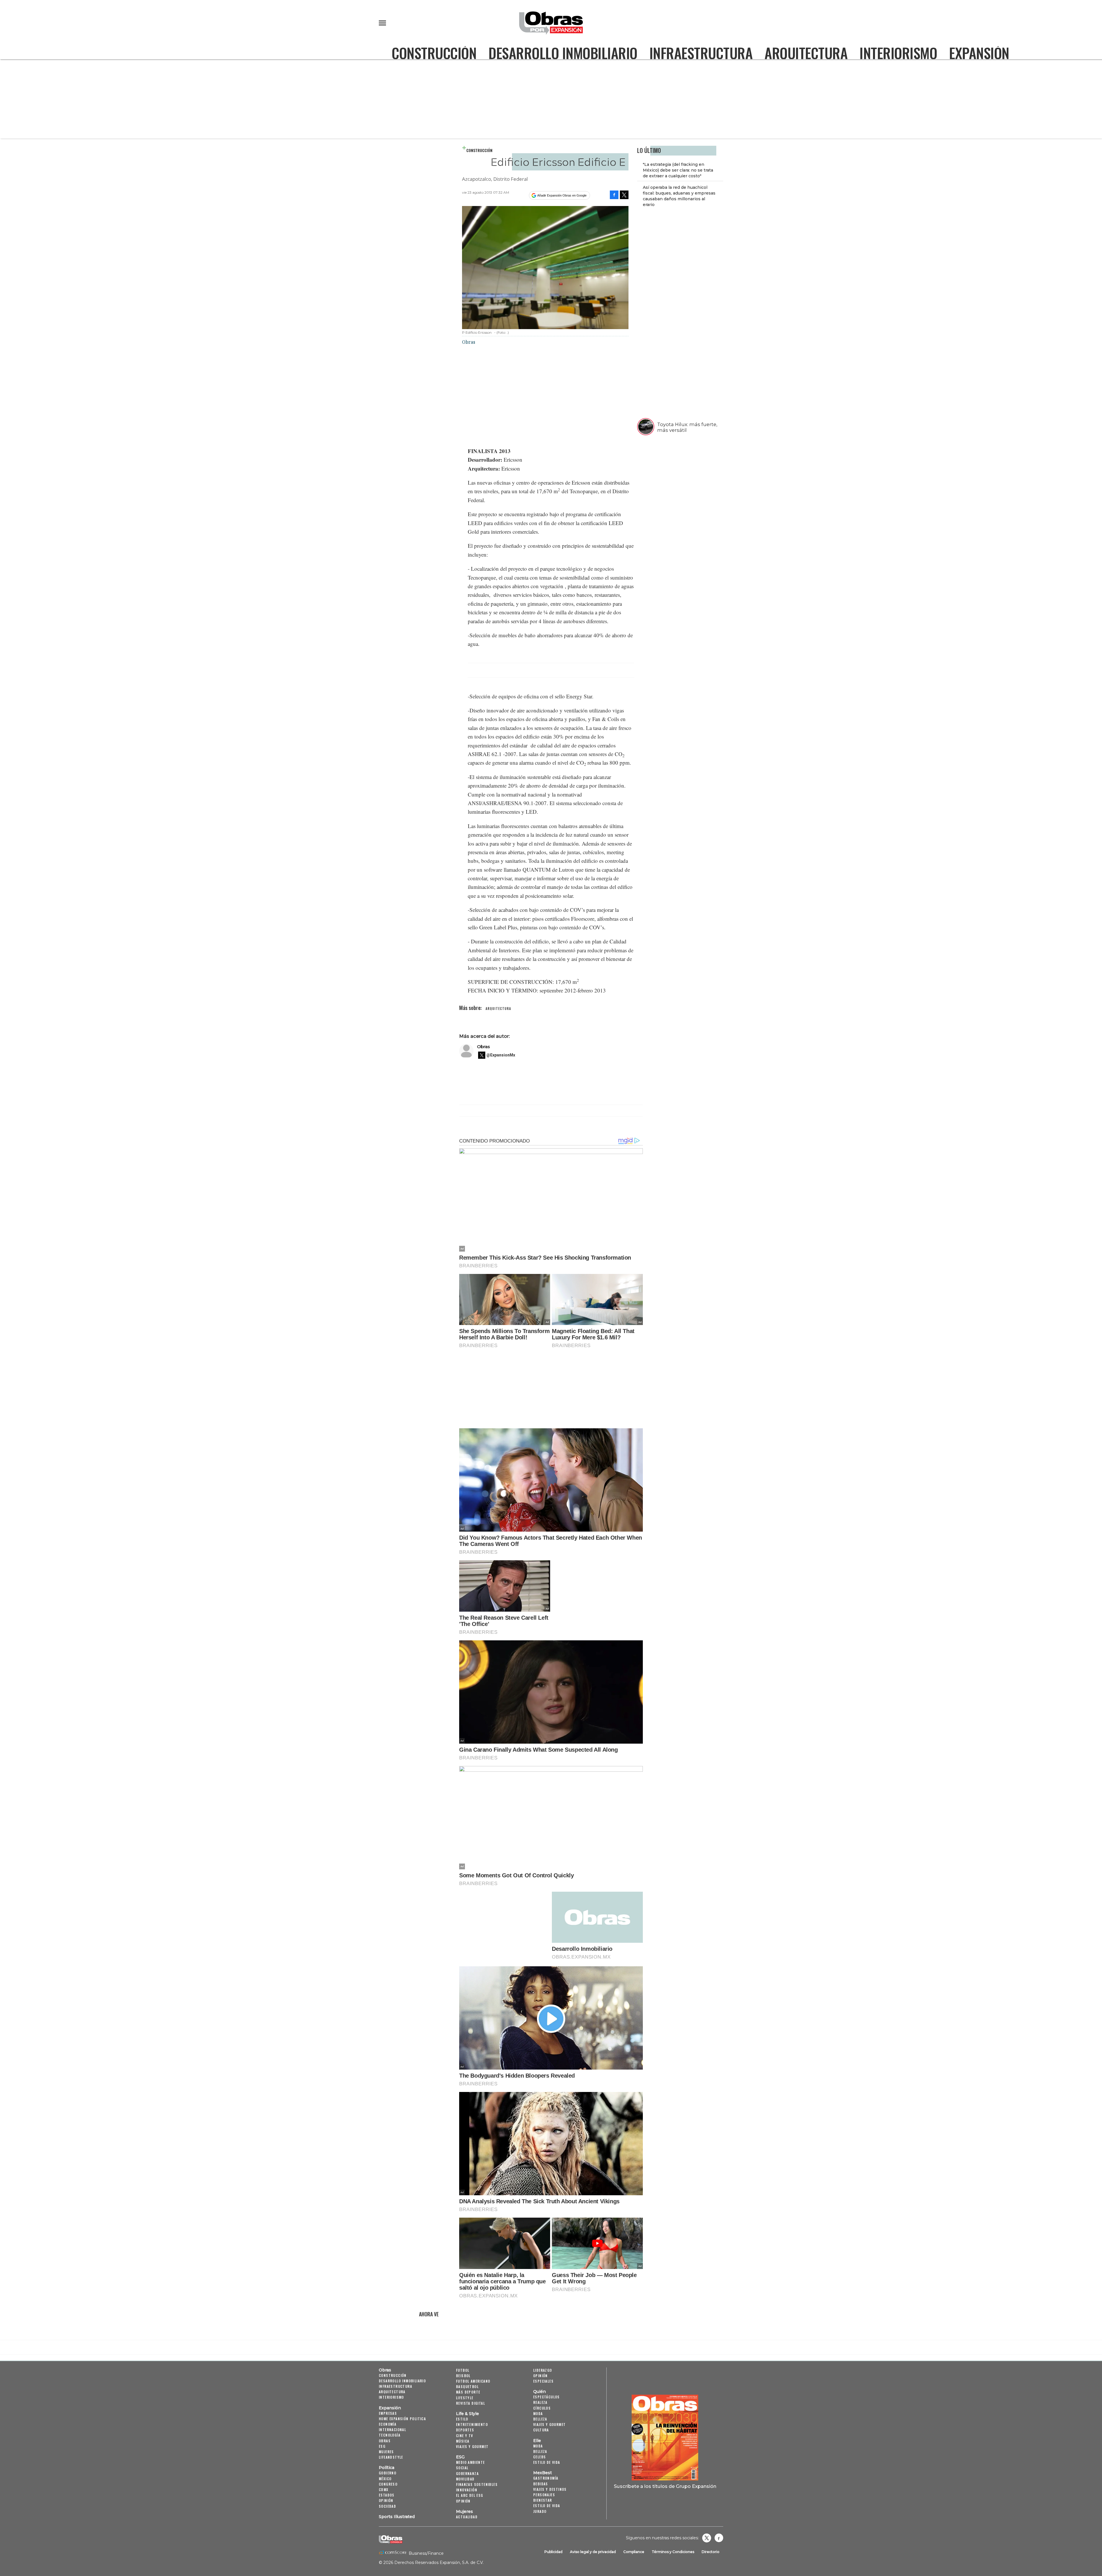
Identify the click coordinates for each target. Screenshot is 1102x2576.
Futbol (463, 2370)
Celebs (540, 2457)
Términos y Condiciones (673, 2552)
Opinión (386, 2500)
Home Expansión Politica (402, 2419)
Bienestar (543, 2500)
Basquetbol (467, 2386)
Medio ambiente (471, 2462)
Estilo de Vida (547, 2506)
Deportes (465, 2430)
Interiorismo (898, 53)
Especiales (543, 2381)
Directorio (711, 2552)
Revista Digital (471, 2403)
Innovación (467, 2490)
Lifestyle (465, 2398)
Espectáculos (547, 2397)
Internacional (392, 2430)
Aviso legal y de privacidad (593, 2552)
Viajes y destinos (550, 2489)
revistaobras (707, 2538)
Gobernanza (467, 2473)
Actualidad (467, 2517)
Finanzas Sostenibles (477, 2484)
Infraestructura (701, 53)
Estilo (462, 2419)
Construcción (434, 53)
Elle (537, 2441)
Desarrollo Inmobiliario (563, 53)
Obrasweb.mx (719, 2538)
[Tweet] (624, 195)
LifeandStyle (391, 2457)
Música (463, 2441)
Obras (483, 1047)
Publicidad (553, 2552)
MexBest (543, 2473)
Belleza (540, 2419)
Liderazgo (543, 2370)
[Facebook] (614, 195)
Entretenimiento (472, 2424)
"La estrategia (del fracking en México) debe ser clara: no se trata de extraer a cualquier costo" (678, 170)
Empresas (388, 2413)
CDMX (384, 2489)
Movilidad (465, 2479)
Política (387, 2468)
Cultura (541, 2430)
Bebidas (541, 2484)
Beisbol (463, 2376)
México (385, 2479)
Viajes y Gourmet (472, 2446)
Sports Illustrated (397, 2517)
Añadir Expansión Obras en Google (562, 195)
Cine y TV (465, 2436)
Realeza (540, 2402)
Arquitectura (806, 53)
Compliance (634, 2552)
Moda (538, 2413)
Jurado (540, 2511)
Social (462, 2468)
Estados (387, 2495)
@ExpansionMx (501, 1055)
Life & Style (467, 2414)
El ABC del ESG (470, 2495)
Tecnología (390, 2435)
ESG (382, 2446)
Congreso (388, 2484)
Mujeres (386, 2452)
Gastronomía (546, 2478)
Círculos (542, 2408)
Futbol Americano (473, 2381)
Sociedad (387, 2506)
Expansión (979, 53)
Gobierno (388, 2473)
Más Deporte (468, 2392)
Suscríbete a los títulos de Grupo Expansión (665, 2486)
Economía (388, 2424)
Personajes (544, 2495)
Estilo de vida (547, 2462)
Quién (540, 2392)
